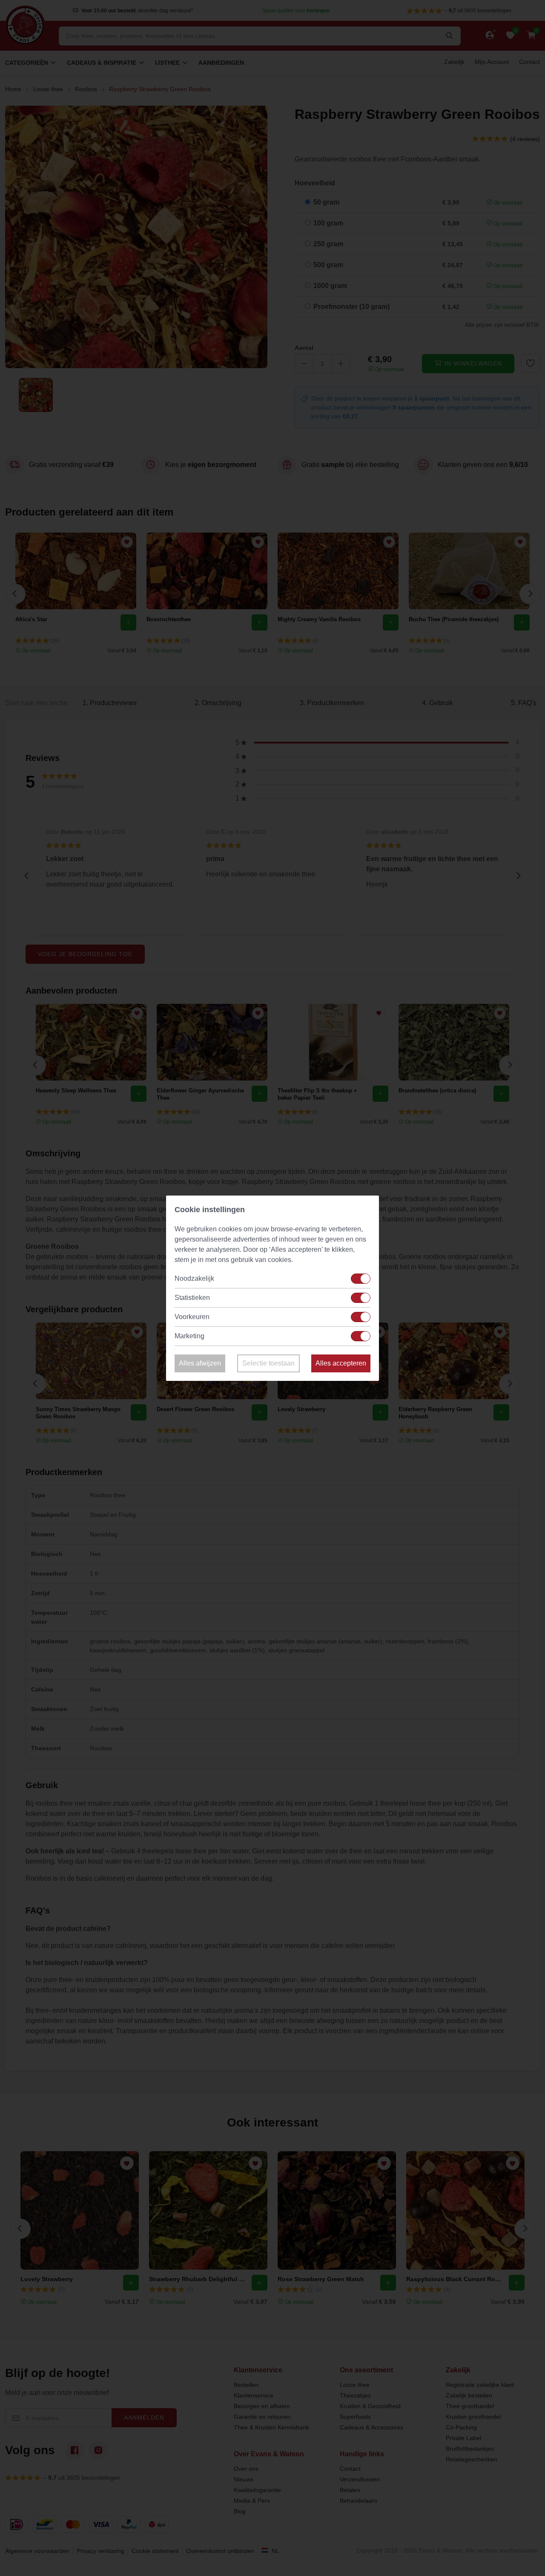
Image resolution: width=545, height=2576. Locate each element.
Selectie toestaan (268, 1363)
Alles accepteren (341, 1363)
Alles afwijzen (200, 1363)
